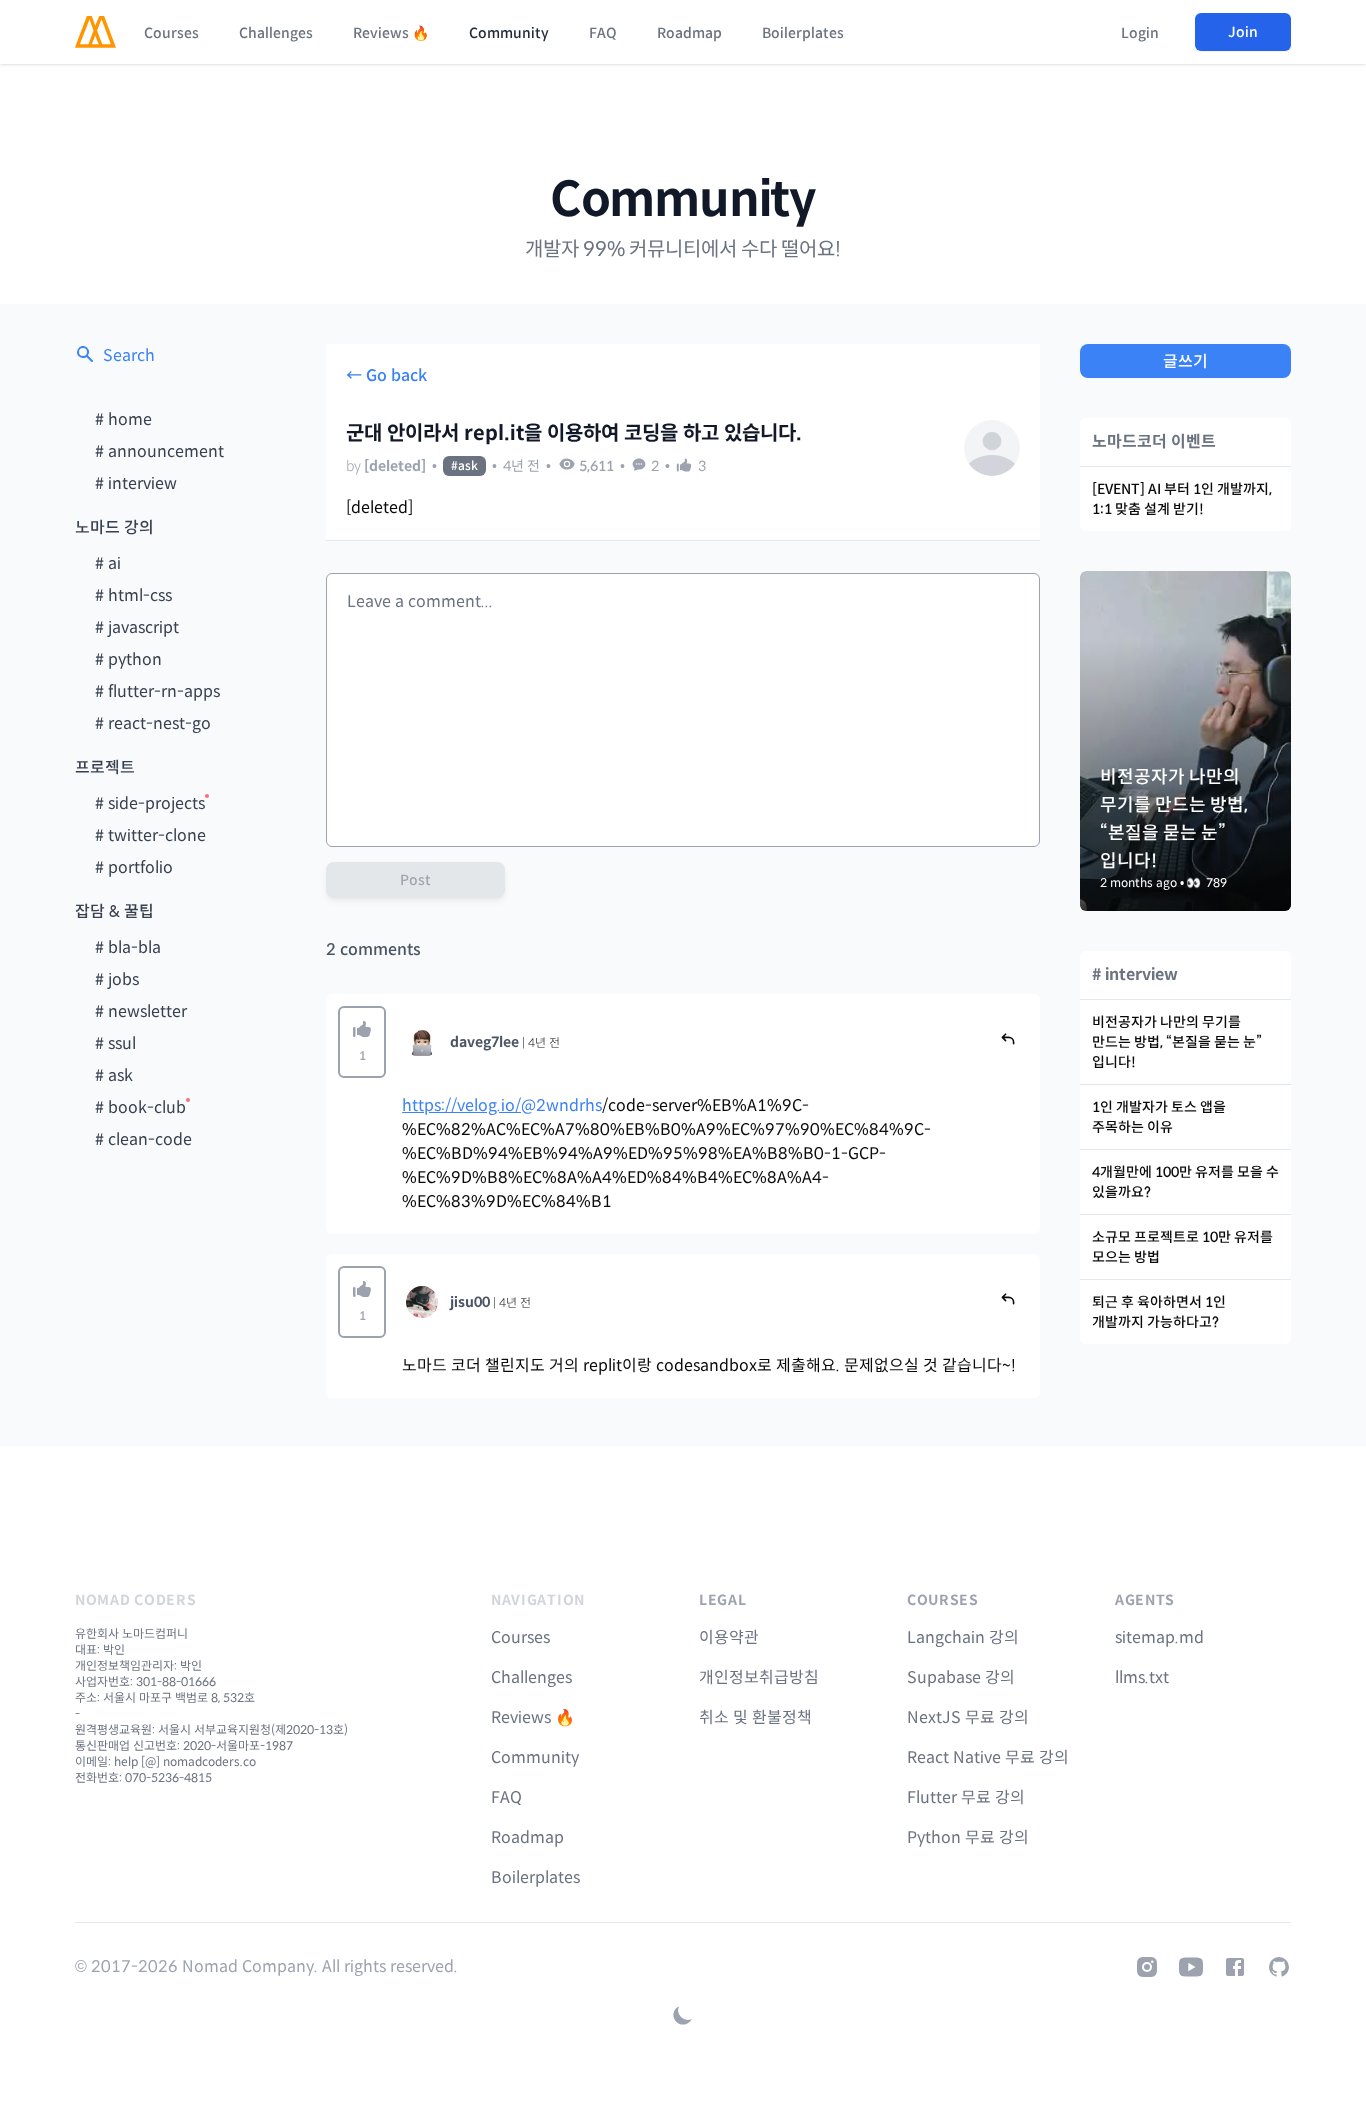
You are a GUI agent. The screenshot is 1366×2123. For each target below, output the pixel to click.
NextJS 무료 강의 (968, 1717)
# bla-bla (128, 947)
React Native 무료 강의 (988, 1757)
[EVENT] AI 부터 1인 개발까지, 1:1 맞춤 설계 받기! (1182, 499)
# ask (114, 1075)
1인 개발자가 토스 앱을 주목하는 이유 (1159, 1117)
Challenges (276, 33)
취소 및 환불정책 (755, 1717)
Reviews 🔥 (391, 33)
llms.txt (1142, 1677)
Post (415, 880)
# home (123, 419)
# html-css (133, 595)
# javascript (137, 627)
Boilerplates (803, 33)
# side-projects (150, 803)
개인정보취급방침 (759, 1677)
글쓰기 (1185, 361)
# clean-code (143, 1139)
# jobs (117, 979)
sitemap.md (1159, 1637)
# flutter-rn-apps (157, 691)
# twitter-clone (150, 835)
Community (509, 33)
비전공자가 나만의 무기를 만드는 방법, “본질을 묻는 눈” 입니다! (1177, 1042)
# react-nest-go (153, 723)
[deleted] (395, 466)
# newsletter (141, 1011)
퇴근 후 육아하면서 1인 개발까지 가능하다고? (1159, 1312)
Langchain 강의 (963, 1637)
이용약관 (729, 1637)
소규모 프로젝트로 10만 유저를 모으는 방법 (1182, 1247)
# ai (108, 563)
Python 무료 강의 (968, 1837)
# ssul (115, 1043)
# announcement (159, 451)
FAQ (603, 33)
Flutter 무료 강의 (966, 1797)
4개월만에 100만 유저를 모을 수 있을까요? (1185, 1182)
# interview (136, 483)
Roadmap (689, 33)
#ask (464, 465)
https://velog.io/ (461, 1105)
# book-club (140, 1107)
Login (1140, 33)
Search (129, 355)
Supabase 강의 (961, 1677)
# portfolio (134, 867)
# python (128, 659)
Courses (171, 33)
